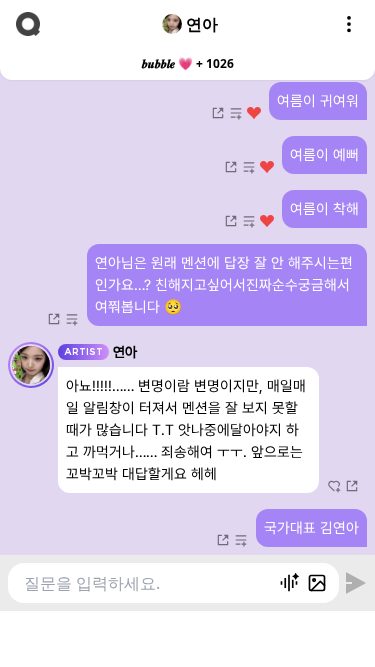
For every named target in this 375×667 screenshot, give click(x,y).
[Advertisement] (188, 636)
